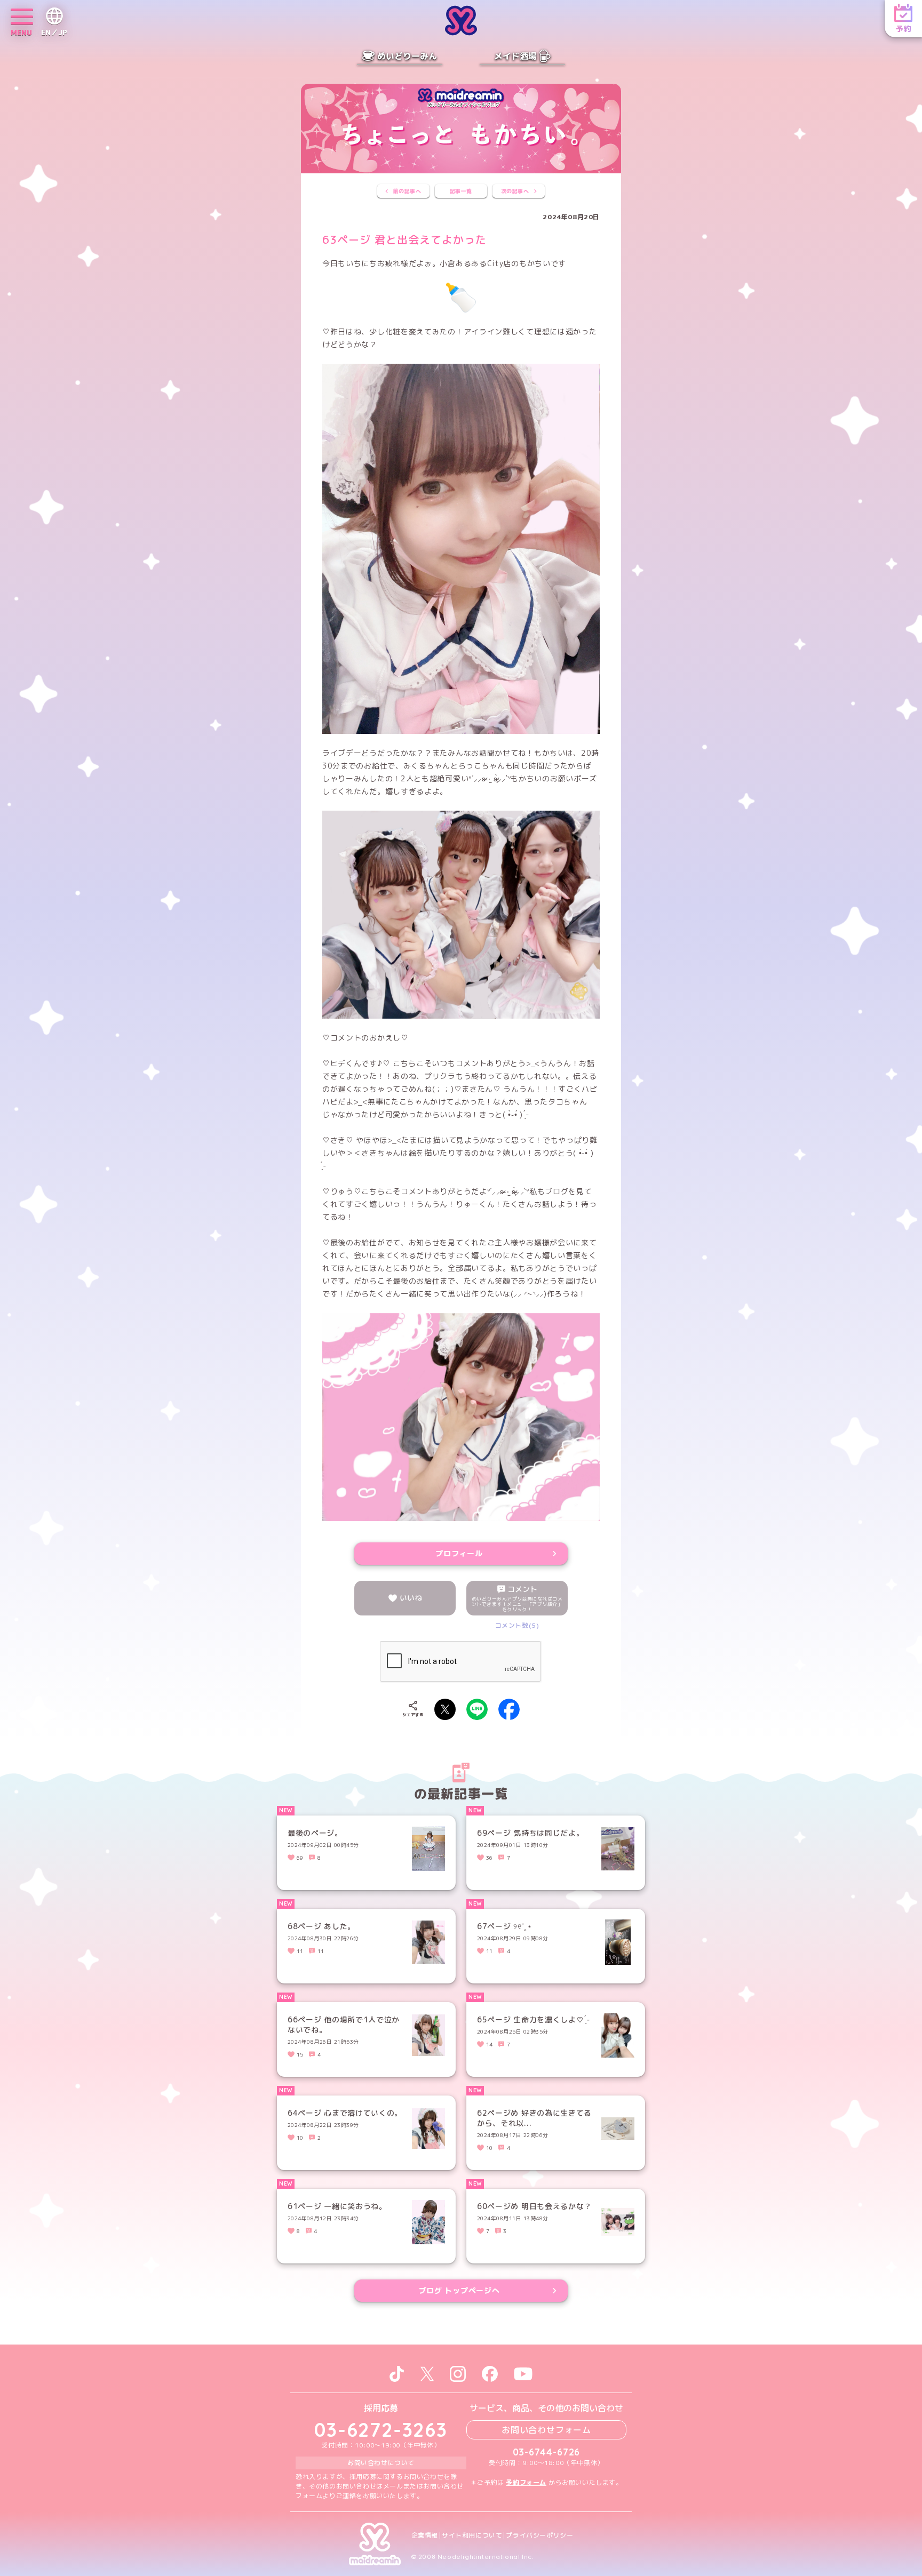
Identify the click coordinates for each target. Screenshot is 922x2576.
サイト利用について (472, 2535)
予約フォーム (526, 2482)
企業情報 (425, 2535)
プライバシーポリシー (539, 2535)
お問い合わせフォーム (546, 2430)
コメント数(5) (517, 1625)
